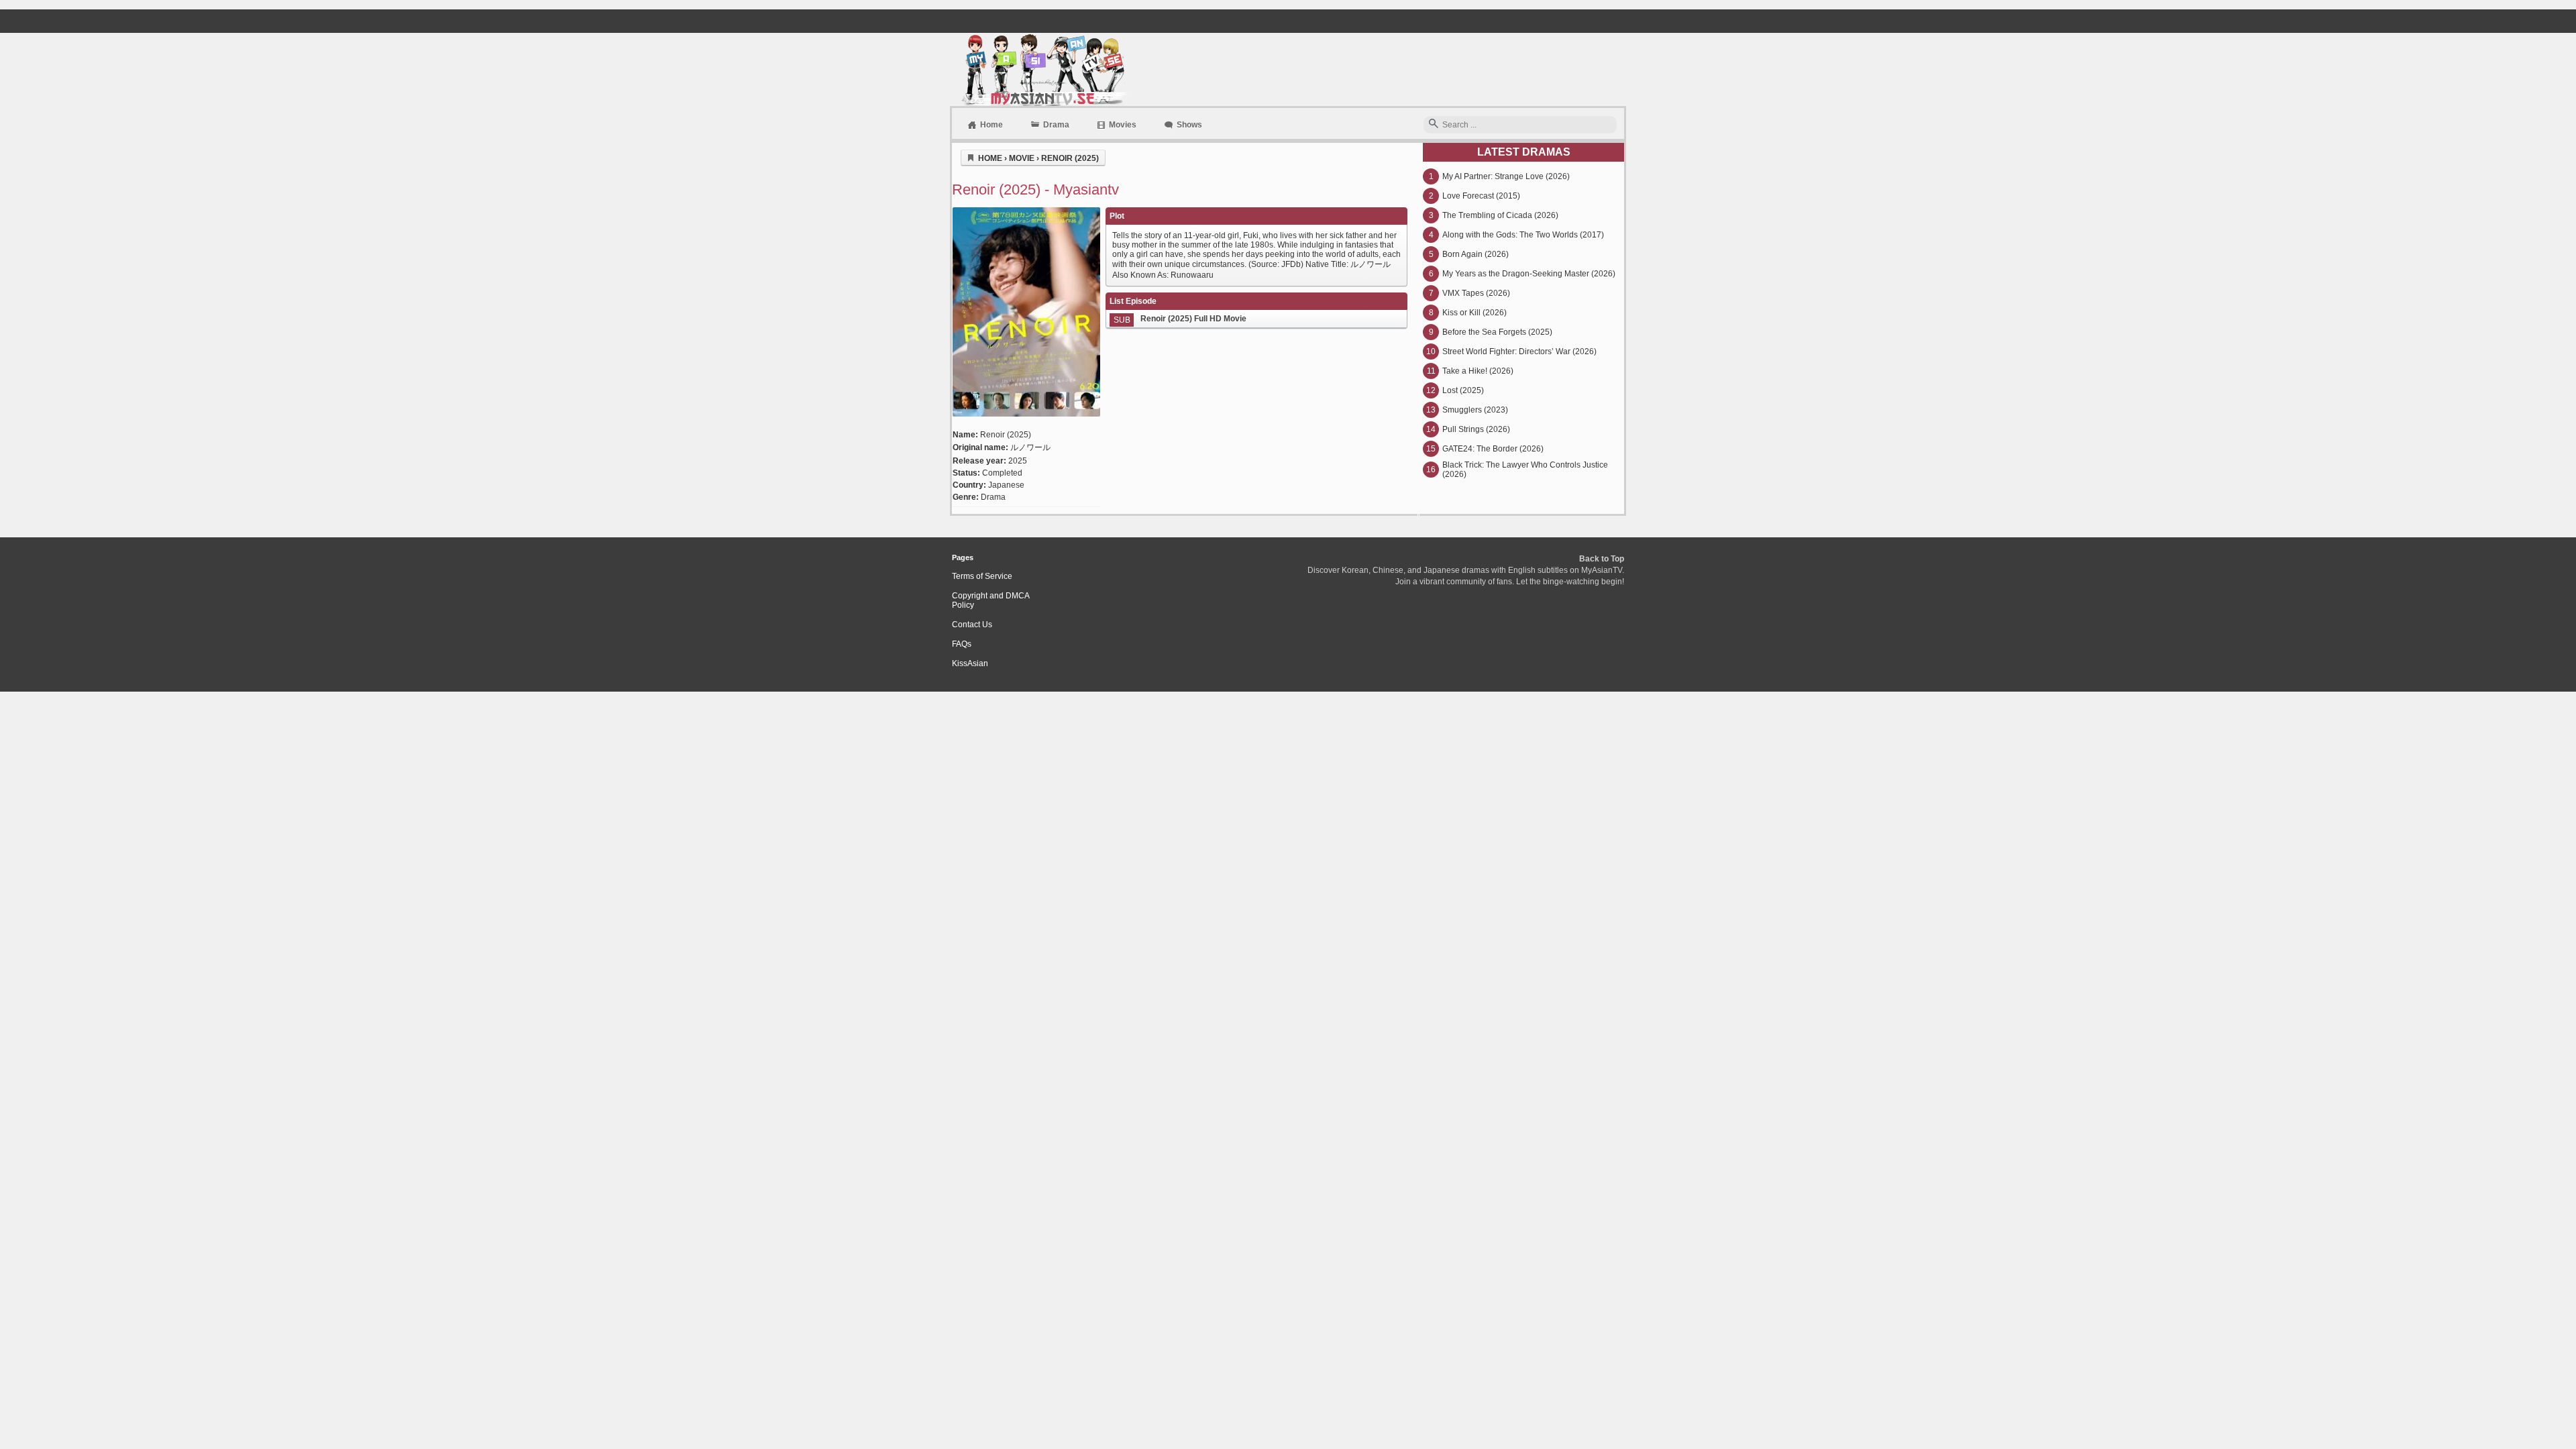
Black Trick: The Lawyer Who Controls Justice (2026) (1525, 470)
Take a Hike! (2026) (1478, 371)
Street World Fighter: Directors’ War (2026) (1519, 352)
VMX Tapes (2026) (1476, 293)
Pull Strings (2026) (1476, 429)
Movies (1123, 125)
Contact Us (972, 625)
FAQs (962, 644)
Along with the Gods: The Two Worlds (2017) (1523, 235)
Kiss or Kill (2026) (1474, 313)
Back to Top (1602, 559)
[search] (1434, 124)
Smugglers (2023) (1475, 410)
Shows (1189, 125)
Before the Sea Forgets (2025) (1497, 332)
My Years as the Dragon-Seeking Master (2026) (1529, 274)
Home (991, 125)
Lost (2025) (1463, 390)
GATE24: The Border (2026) (1493, 449)
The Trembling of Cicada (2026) (1500, 215)
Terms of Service (982, 576)
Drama (1056, 125)
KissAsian (970, 663)
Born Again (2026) (1475, 254)
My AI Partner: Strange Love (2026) (1506, 176)
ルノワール (1030, 447)
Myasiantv (1043, 69)
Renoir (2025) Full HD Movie (1193, 319)
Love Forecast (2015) (1481, 196)
